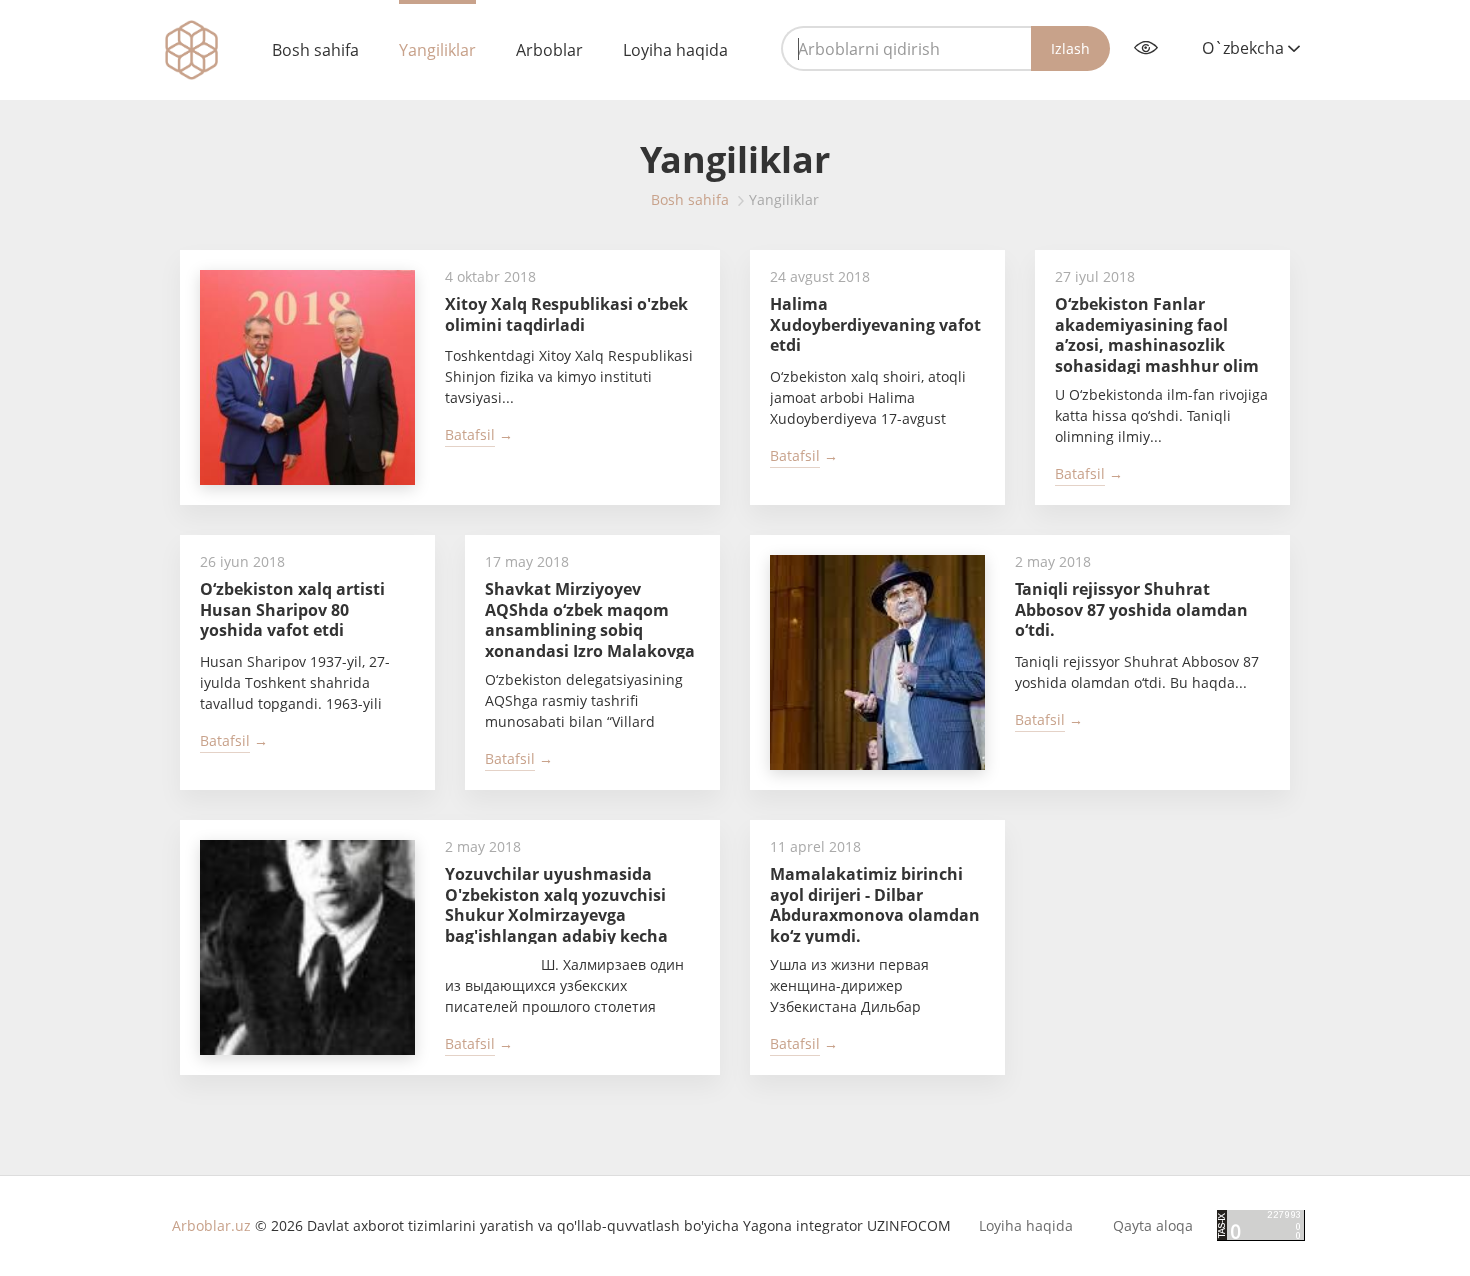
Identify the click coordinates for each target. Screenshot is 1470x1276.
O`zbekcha (1245, 48)
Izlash (1070, 48)
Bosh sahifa (315, 50)
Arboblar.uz (211, 1225)
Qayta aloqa (1153, 1226)
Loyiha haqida (675, 50)
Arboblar (549, 50)
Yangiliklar (437, 50)
